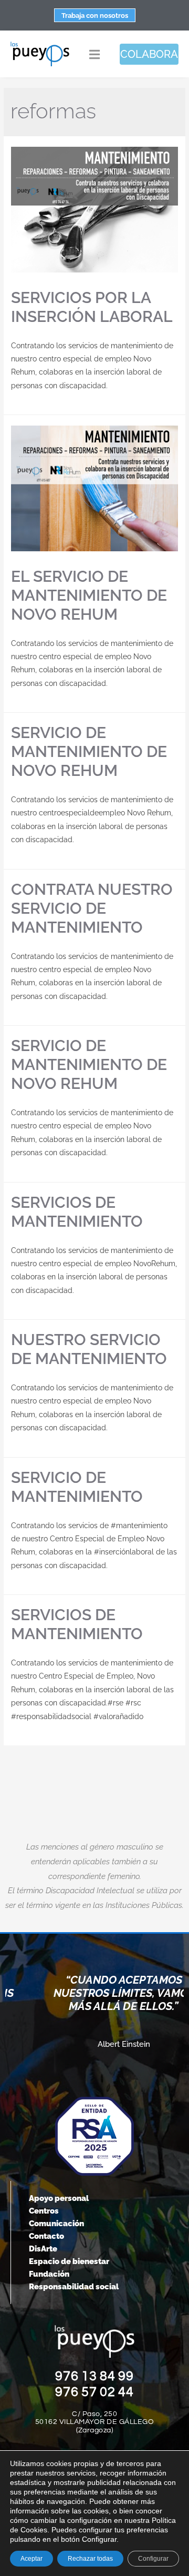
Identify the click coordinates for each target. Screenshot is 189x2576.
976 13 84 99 (94, 2376)
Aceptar (31, 2559)
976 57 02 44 (94, 2392)
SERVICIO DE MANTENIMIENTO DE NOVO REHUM (89, 751)
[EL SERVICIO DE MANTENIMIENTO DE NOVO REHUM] (94, 488)
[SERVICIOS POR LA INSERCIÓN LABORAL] (94, 210)
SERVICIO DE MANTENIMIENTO (77, 1487)
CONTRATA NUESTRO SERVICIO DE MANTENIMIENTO (92, 908)
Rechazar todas (90, 2559)
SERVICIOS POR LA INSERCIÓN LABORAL (92, 307)
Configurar (153, 2559)
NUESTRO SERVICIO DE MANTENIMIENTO (89, 1349)
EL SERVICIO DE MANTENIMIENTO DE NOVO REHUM (89, 595)
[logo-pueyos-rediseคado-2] (40, 45)
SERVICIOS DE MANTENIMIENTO (77, 1212)
